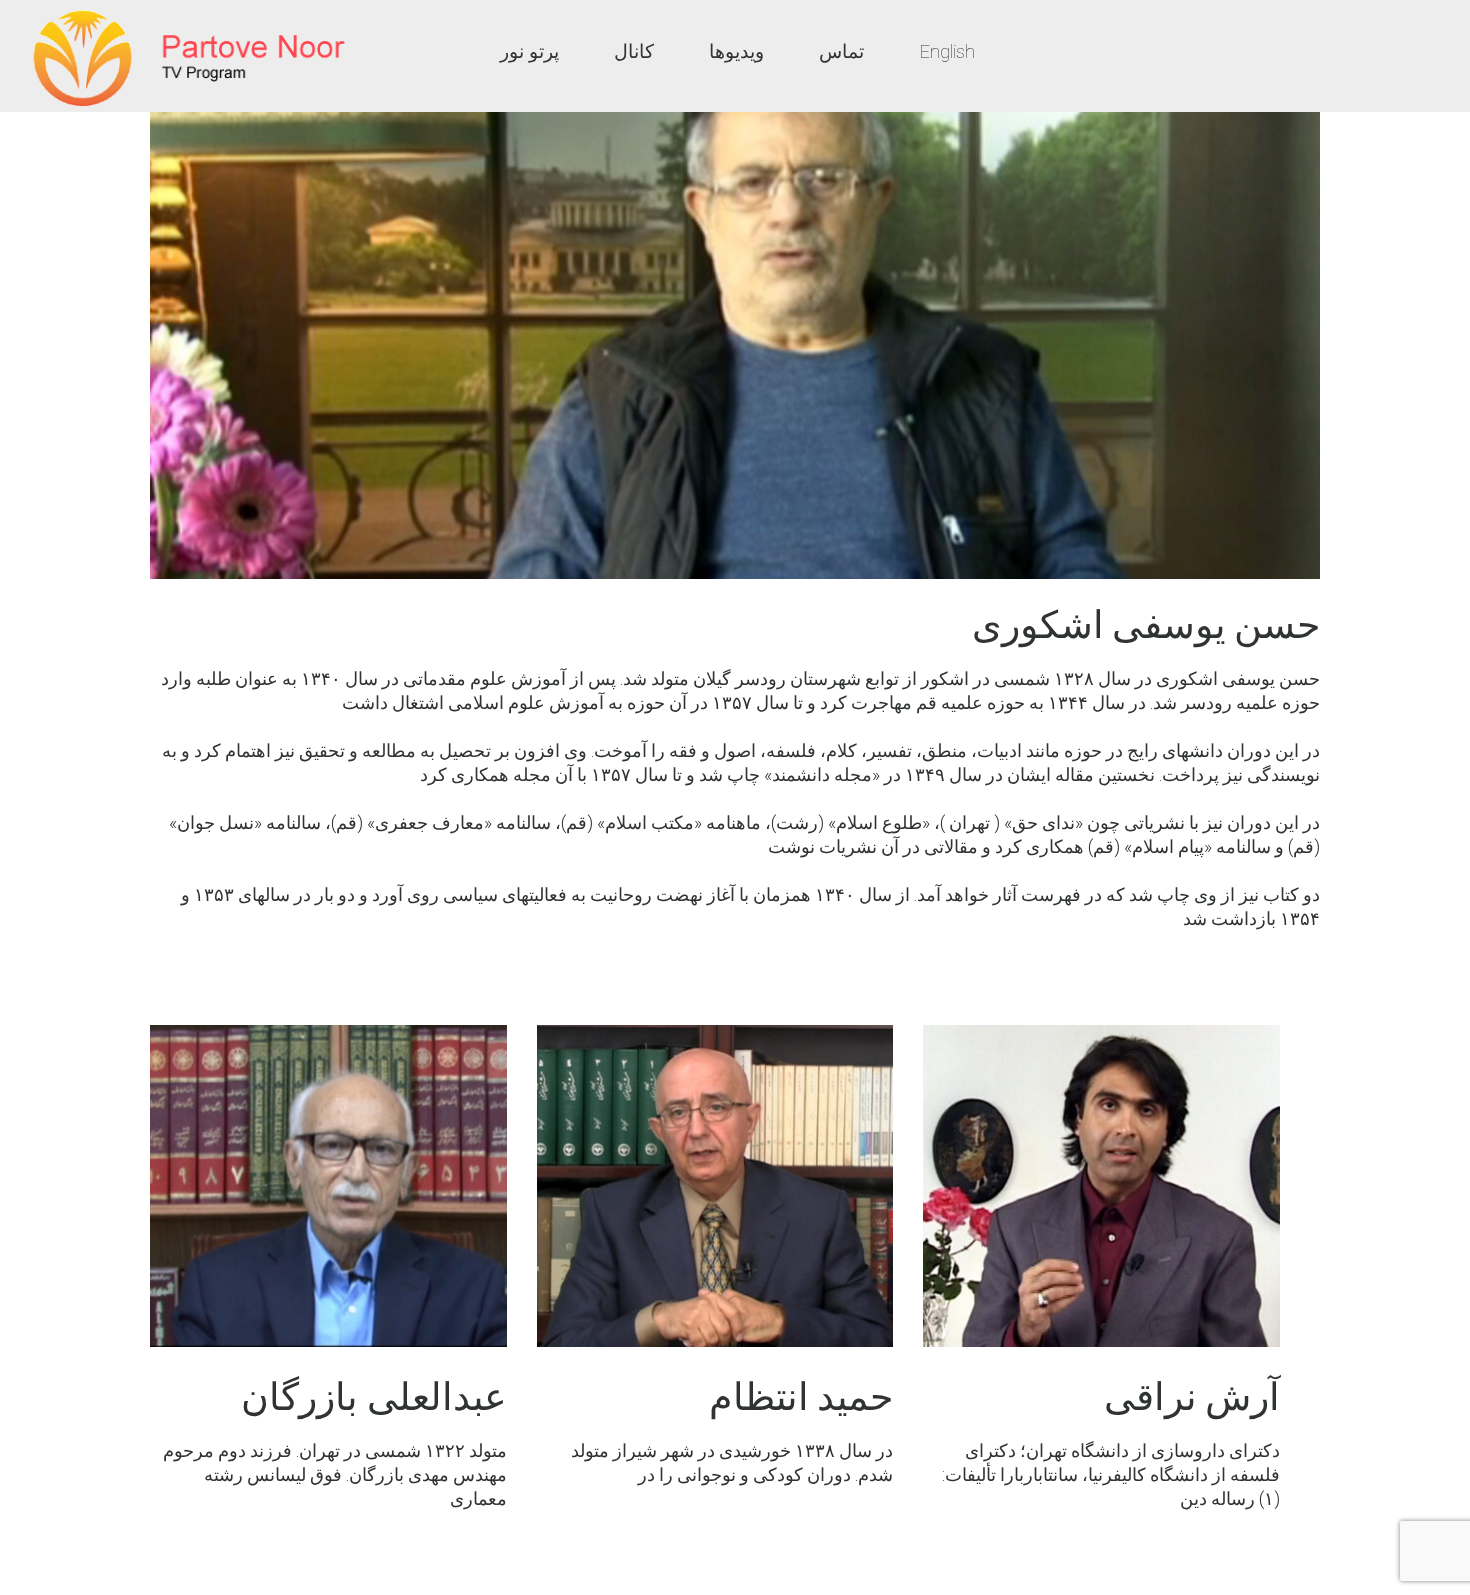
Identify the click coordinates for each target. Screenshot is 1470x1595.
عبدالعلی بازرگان (373, 1397)
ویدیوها (736, 51)
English (947, 51)
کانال (634, 51)
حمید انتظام (801, 1397)
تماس (841, 51)
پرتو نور (529, 51)
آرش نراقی (1192, 1397)
